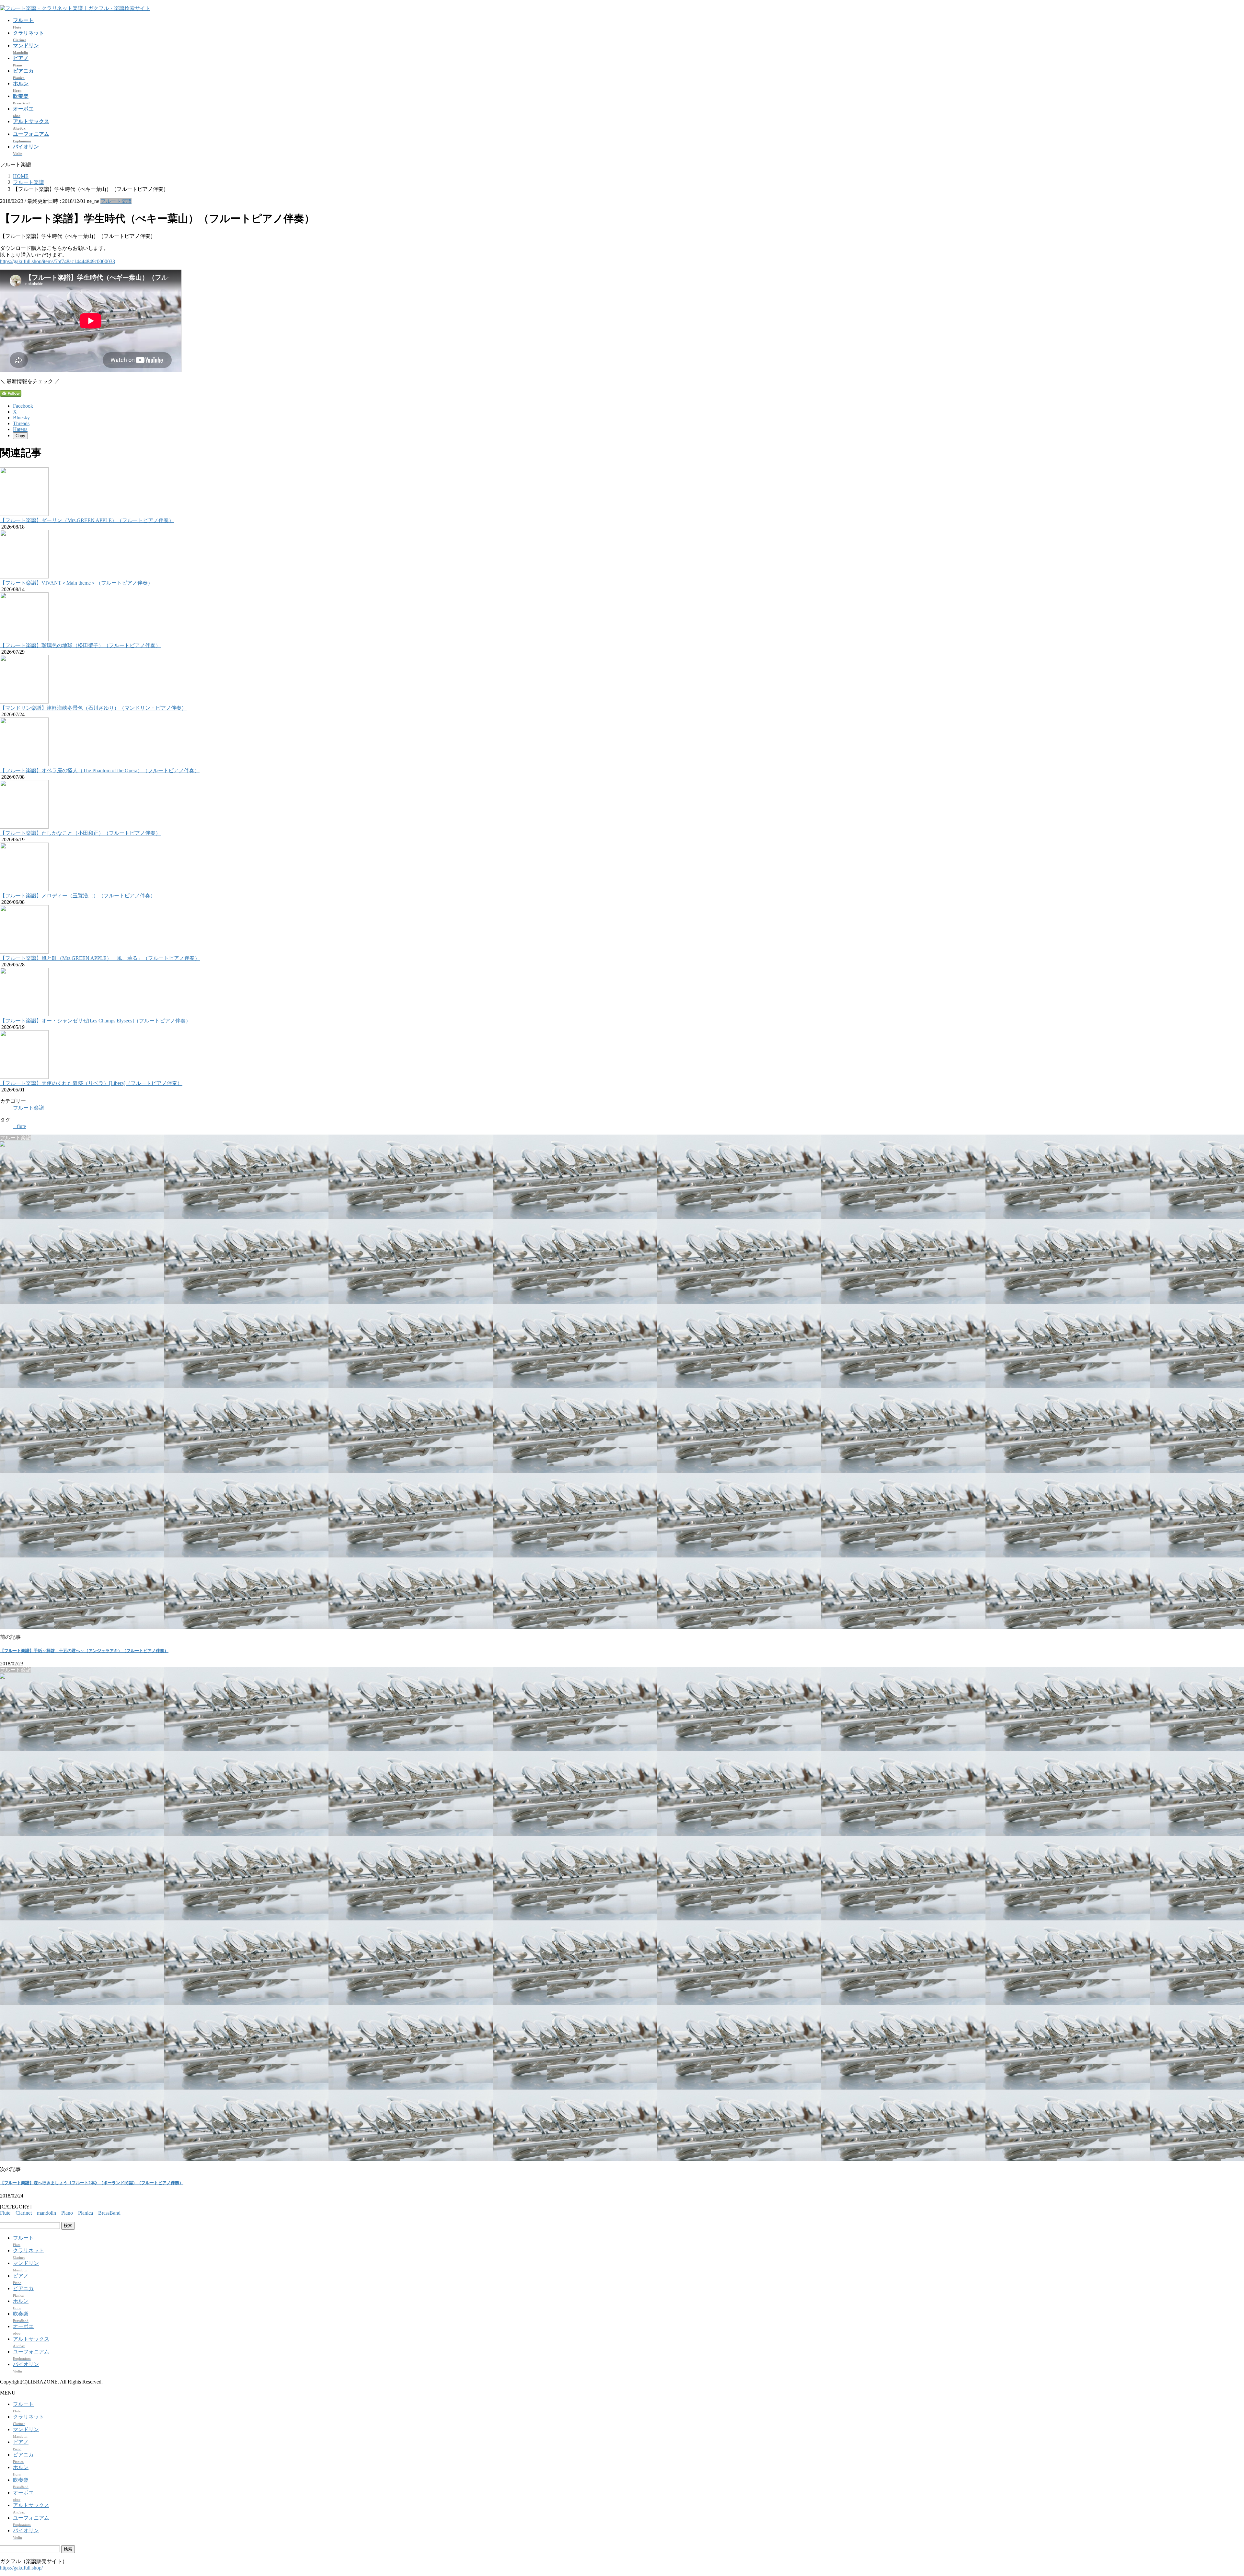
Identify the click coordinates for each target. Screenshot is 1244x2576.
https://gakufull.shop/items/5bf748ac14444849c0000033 (58, 261)
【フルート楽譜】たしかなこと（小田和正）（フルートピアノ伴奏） (80, 833)
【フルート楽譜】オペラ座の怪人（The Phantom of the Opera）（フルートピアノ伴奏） (100, 770)
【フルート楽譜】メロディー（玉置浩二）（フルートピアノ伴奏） (78, 896)
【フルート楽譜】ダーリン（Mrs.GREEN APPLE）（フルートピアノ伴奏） (87, 520)
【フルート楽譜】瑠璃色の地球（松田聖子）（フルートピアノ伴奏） (80, 645)
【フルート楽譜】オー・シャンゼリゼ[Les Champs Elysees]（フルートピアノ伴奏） (95, 1021)
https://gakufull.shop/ (21, 2568)
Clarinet (24, 2213)
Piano (67, 2213)
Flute (5, 2213)
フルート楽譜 (116, 201)
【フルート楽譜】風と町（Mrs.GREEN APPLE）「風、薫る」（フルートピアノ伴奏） (100, 958)
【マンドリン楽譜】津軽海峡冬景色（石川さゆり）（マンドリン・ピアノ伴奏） (93, 708)
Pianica (86, 2213)
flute (21, 1126)
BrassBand (109, 2213)
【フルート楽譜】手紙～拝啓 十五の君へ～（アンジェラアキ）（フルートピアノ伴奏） (84, 1651)
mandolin (46, 2213)
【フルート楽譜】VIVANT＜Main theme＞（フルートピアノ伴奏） (76, 583)
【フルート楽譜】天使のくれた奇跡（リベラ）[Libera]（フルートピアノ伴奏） (91, 1083)
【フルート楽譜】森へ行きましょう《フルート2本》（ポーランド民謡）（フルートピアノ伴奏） (92, 2183)
